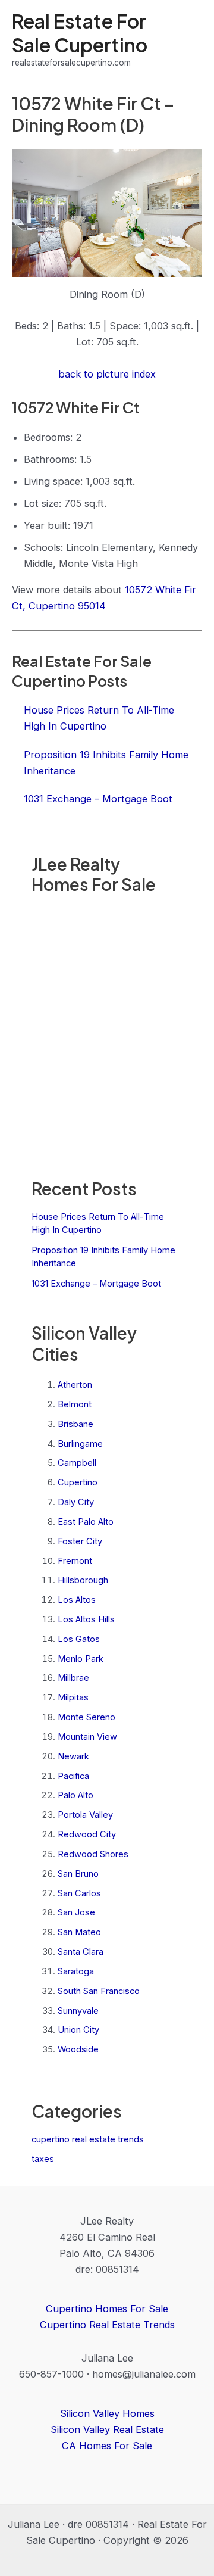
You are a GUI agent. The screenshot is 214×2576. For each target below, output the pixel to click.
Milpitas (73, 1697)
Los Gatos (79, 1639)
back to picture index (107, 374)
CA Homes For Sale (107, 2446)
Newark (73, 1756)
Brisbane (75, 1424)
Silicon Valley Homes (107, 2413)
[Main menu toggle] (189, 40)
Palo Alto (75, 1795)
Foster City (80, 1541)
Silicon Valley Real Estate (107, 2429)
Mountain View (87, 1737)
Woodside (78, 2049)
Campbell (77, 1463)
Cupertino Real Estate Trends (107, 2325)
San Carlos (79, 1893)
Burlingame (80, 1444)
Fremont (75, 1561)
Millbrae (73, 1678)
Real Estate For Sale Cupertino (80, 32)
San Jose (76, 1912)
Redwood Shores (93, 1854)
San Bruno (78, 1874)
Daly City (76, 1502)
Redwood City (87, 1834)
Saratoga (76, 1971)
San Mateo (79, 1932)
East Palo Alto (86, 1522)
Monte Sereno (86, 1717)
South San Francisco (99, 1991)
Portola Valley (85, 1815)
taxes (43, 2159)
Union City (78, 2030)
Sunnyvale (78, 2011)
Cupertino (78, 1482)
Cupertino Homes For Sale (107, 2309)
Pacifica (73, 1776)
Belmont (75, 1404)
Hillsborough (83, 1580)
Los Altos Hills (86, 1619)
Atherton (75, 1385)
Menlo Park (81, 1659)
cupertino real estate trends (88, 2139)
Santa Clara (81, 1952)
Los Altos (77, 1600)
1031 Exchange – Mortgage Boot (96, 1284)
